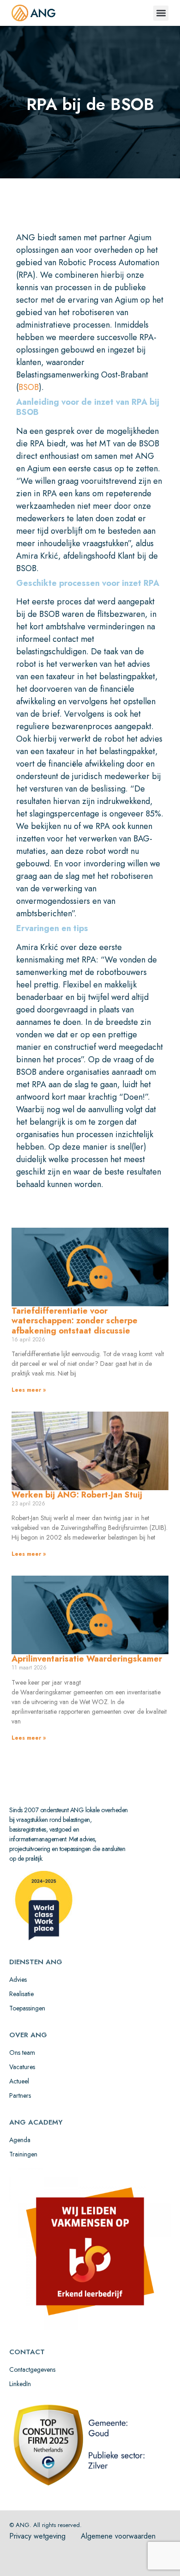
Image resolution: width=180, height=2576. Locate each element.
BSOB (29, 387)
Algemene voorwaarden (118, 2536)
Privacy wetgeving (37, 2536)
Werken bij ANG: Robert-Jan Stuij (77, 1495)
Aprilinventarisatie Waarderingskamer (87, 1659)
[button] (161, 13)
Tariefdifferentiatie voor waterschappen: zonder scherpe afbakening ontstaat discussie (75, 1321)
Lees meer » (29, 1390)
